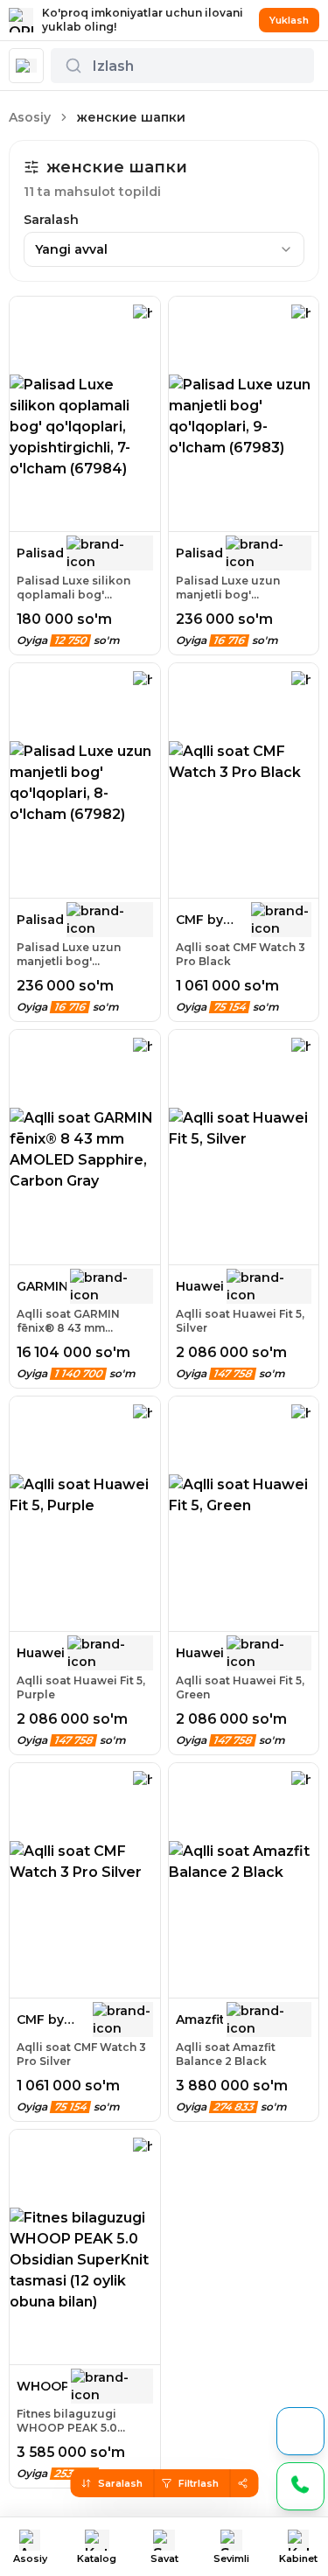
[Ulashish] (242, 2483)
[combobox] (164, 249)
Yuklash (289, 20)
